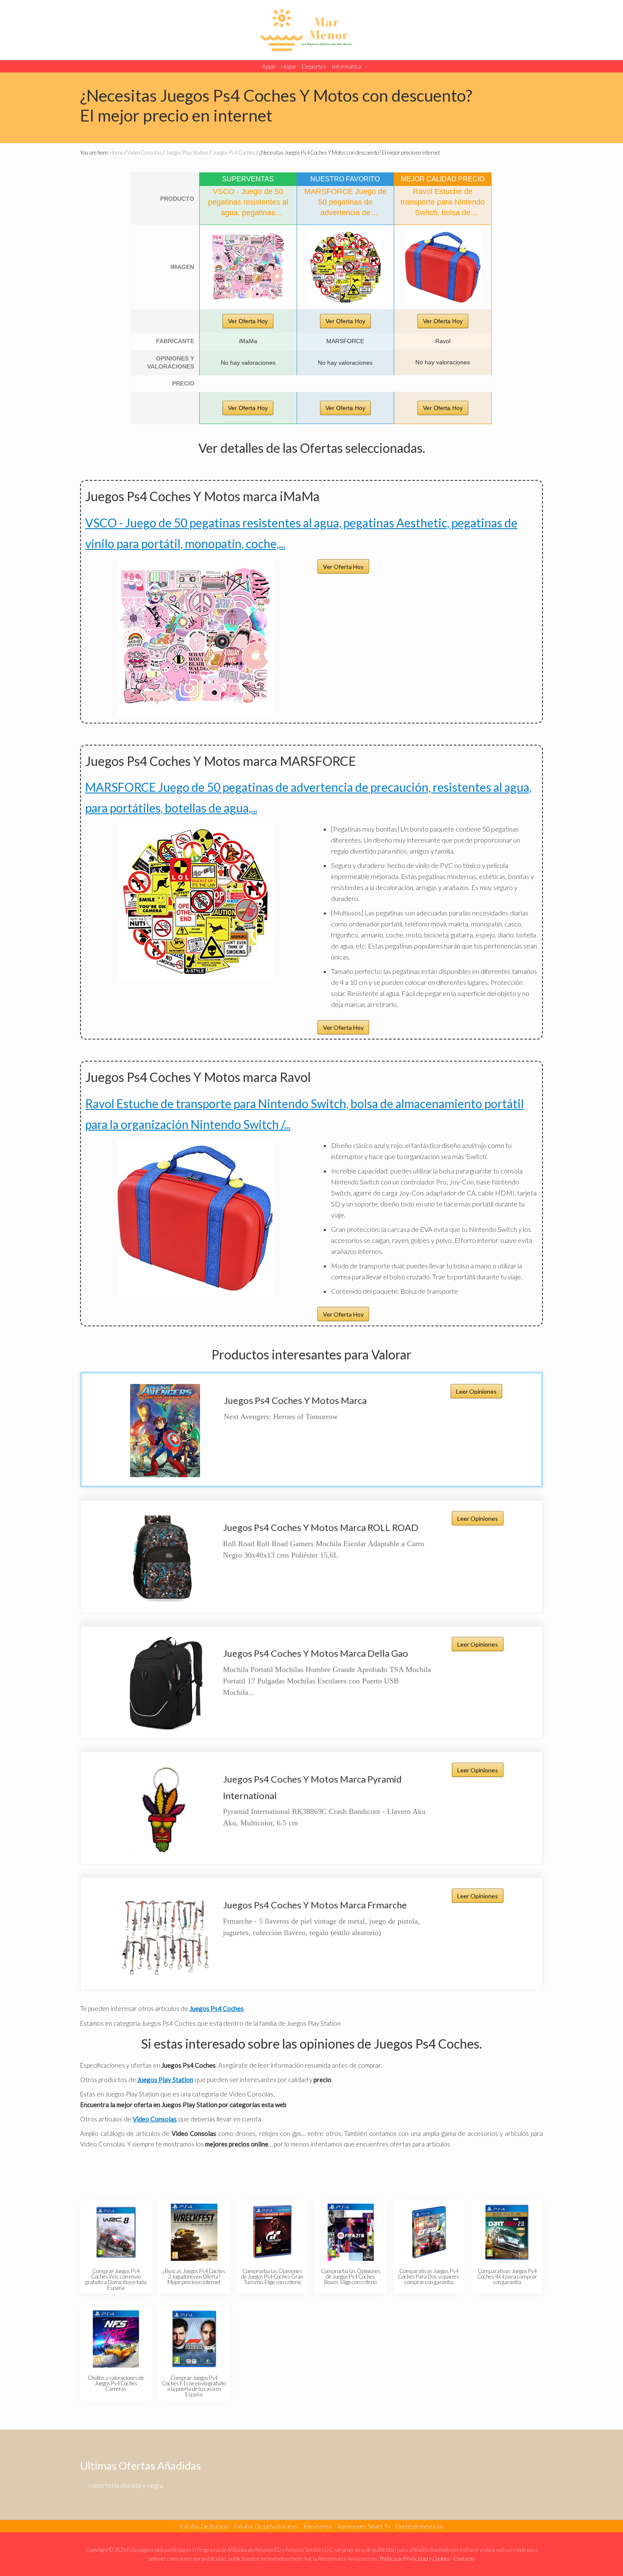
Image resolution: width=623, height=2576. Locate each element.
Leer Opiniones (476, 1391)
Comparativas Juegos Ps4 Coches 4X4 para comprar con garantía (507, 2277)
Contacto (464, 2559)
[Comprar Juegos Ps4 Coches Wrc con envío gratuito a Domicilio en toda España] (116, 2232)
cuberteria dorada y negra (126, 2485)
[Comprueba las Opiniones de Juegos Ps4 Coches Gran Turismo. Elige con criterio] (272, 2232)
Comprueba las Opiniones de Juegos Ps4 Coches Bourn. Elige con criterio (351, 2277)
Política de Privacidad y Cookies (415, 2559)
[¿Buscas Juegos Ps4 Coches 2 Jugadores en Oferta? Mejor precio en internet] (194, 2232)
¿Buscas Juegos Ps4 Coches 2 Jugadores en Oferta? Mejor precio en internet (194, 2277)
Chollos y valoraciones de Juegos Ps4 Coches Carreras (116, 2383)
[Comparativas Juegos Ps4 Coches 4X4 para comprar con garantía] (507, 2232)
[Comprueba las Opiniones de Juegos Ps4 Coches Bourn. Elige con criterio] (351, 2232)
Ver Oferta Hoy (248, 321)
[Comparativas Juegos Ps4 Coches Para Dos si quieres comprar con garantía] (429, 2232)
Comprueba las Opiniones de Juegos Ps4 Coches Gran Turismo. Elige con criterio (272, 2277)
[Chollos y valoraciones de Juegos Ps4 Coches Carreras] (116, 2339)
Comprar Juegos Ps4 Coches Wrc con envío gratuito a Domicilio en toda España (116, 2279)
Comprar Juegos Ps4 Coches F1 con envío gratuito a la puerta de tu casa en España (194, 2386)
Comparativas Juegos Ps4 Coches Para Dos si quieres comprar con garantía (429, 2277)
